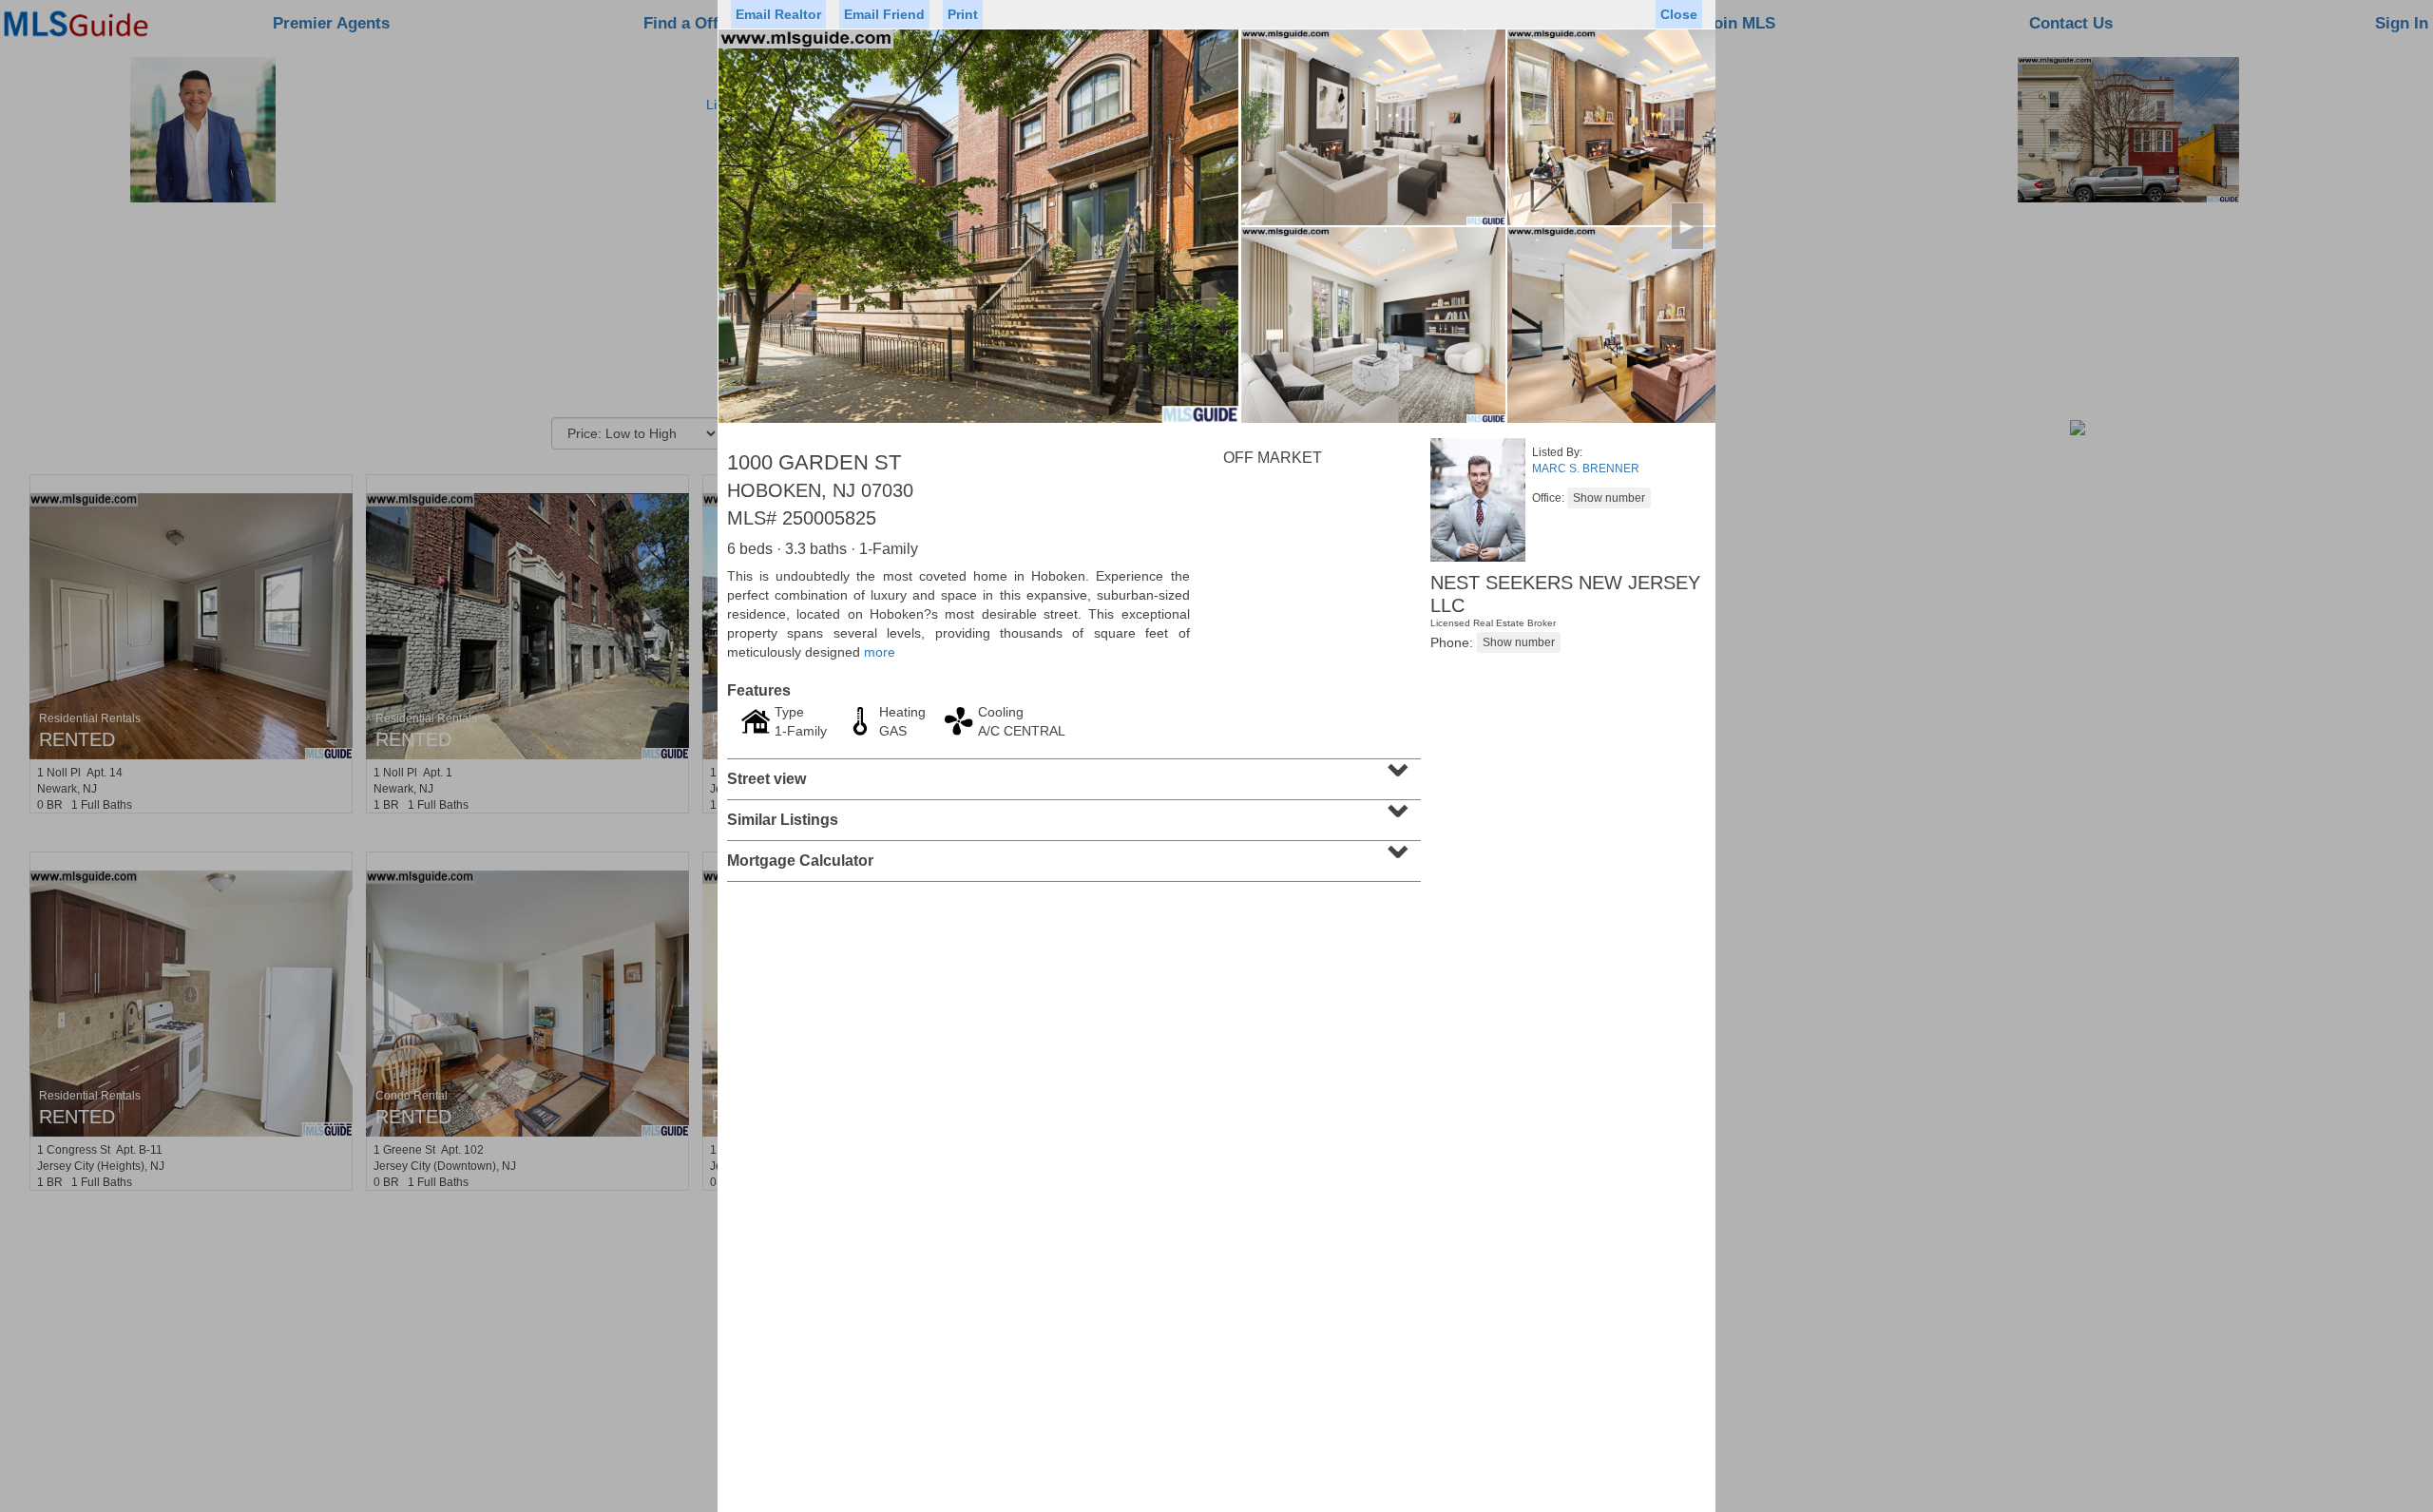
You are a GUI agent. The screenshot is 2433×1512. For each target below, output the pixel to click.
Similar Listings (1072, 813)
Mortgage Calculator (1072, 854)
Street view (1072, 773)
